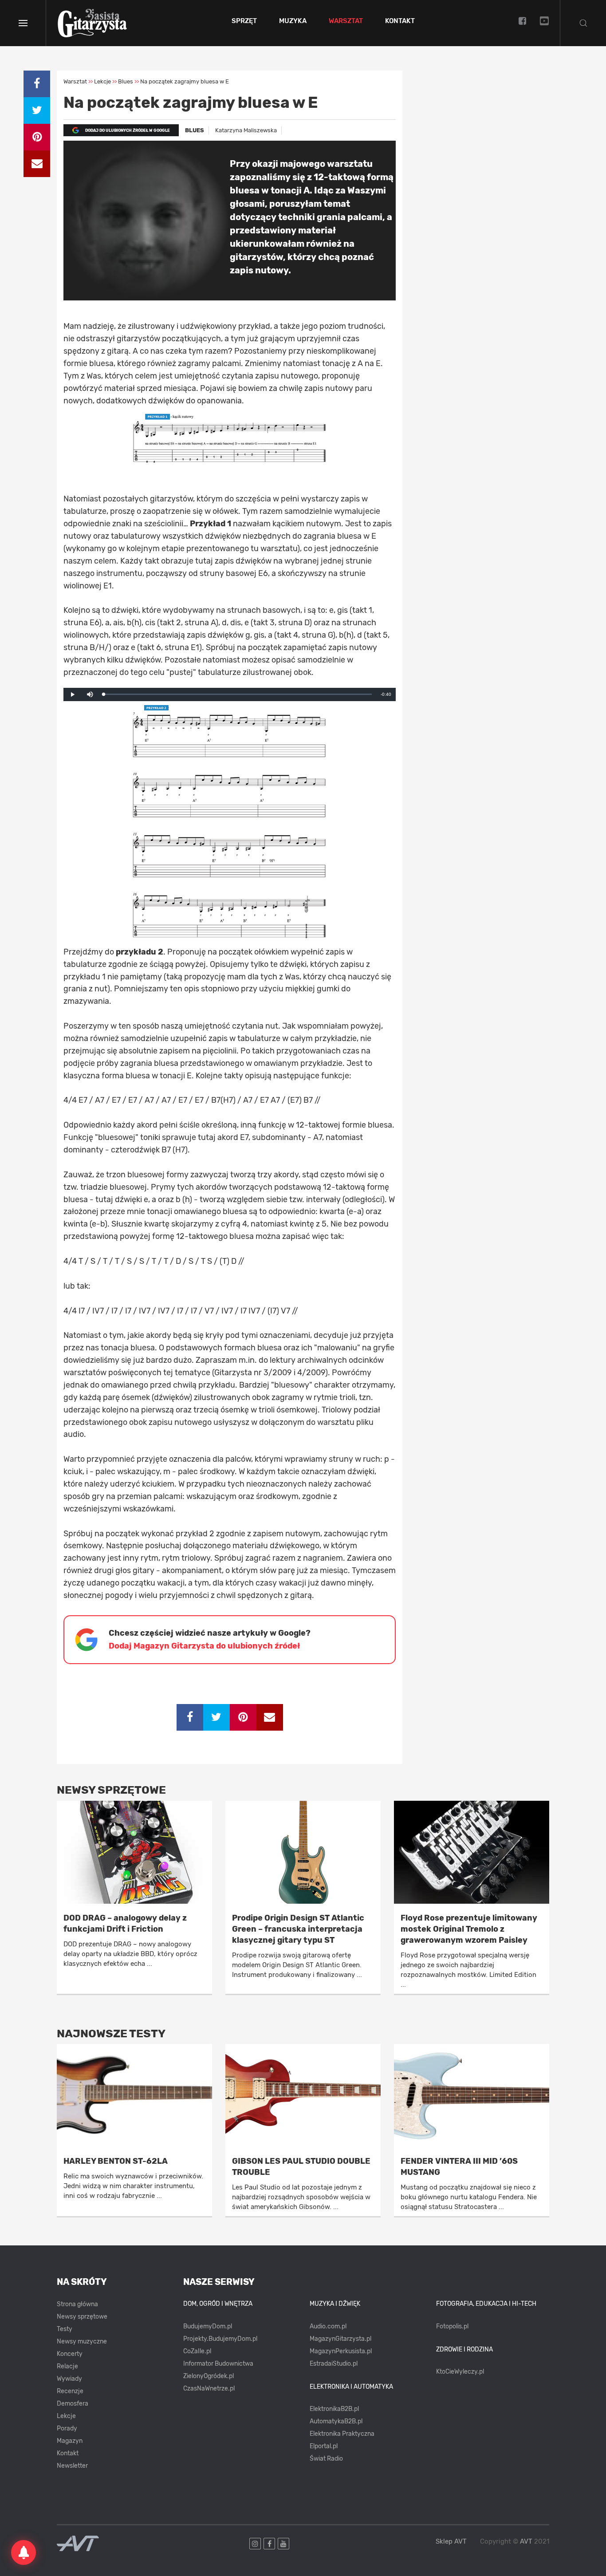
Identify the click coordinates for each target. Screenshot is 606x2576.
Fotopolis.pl (452, 2326)
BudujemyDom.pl (208, 2326)
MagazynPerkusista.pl (341, 2351)
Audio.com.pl (328, 2326)
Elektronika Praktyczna (342, 2434)
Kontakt (400, 21)
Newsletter (72, 2466)
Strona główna (77, 2304)
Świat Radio (326, 2459)
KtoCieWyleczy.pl (460, 2372)
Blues (195, 130)
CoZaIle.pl (197, 2351)
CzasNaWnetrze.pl (209, 2389)
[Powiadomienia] (24, 2552)
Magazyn (70, 2441)
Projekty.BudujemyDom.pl (220, 2339)
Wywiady (69, 2379)
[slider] (238, 694)
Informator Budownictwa (218, 2364)
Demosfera (73, 2404)
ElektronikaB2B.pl (334, 2409)
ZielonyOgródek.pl (209, 2376)
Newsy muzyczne (82, 2341)
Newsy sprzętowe (82, 2317)
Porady (67, 2428)
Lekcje (66, 2416)
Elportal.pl (324, 2446)
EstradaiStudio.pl (334, 2364)
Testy (65, 2329)
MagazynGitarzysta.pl (340, 2339)
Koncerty (70, 2354)
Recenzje (70, 2391)
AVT (526, 2541)
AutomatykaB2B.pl (336, 2421)
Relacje (67, 2366)
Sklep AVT (451, 2542)
